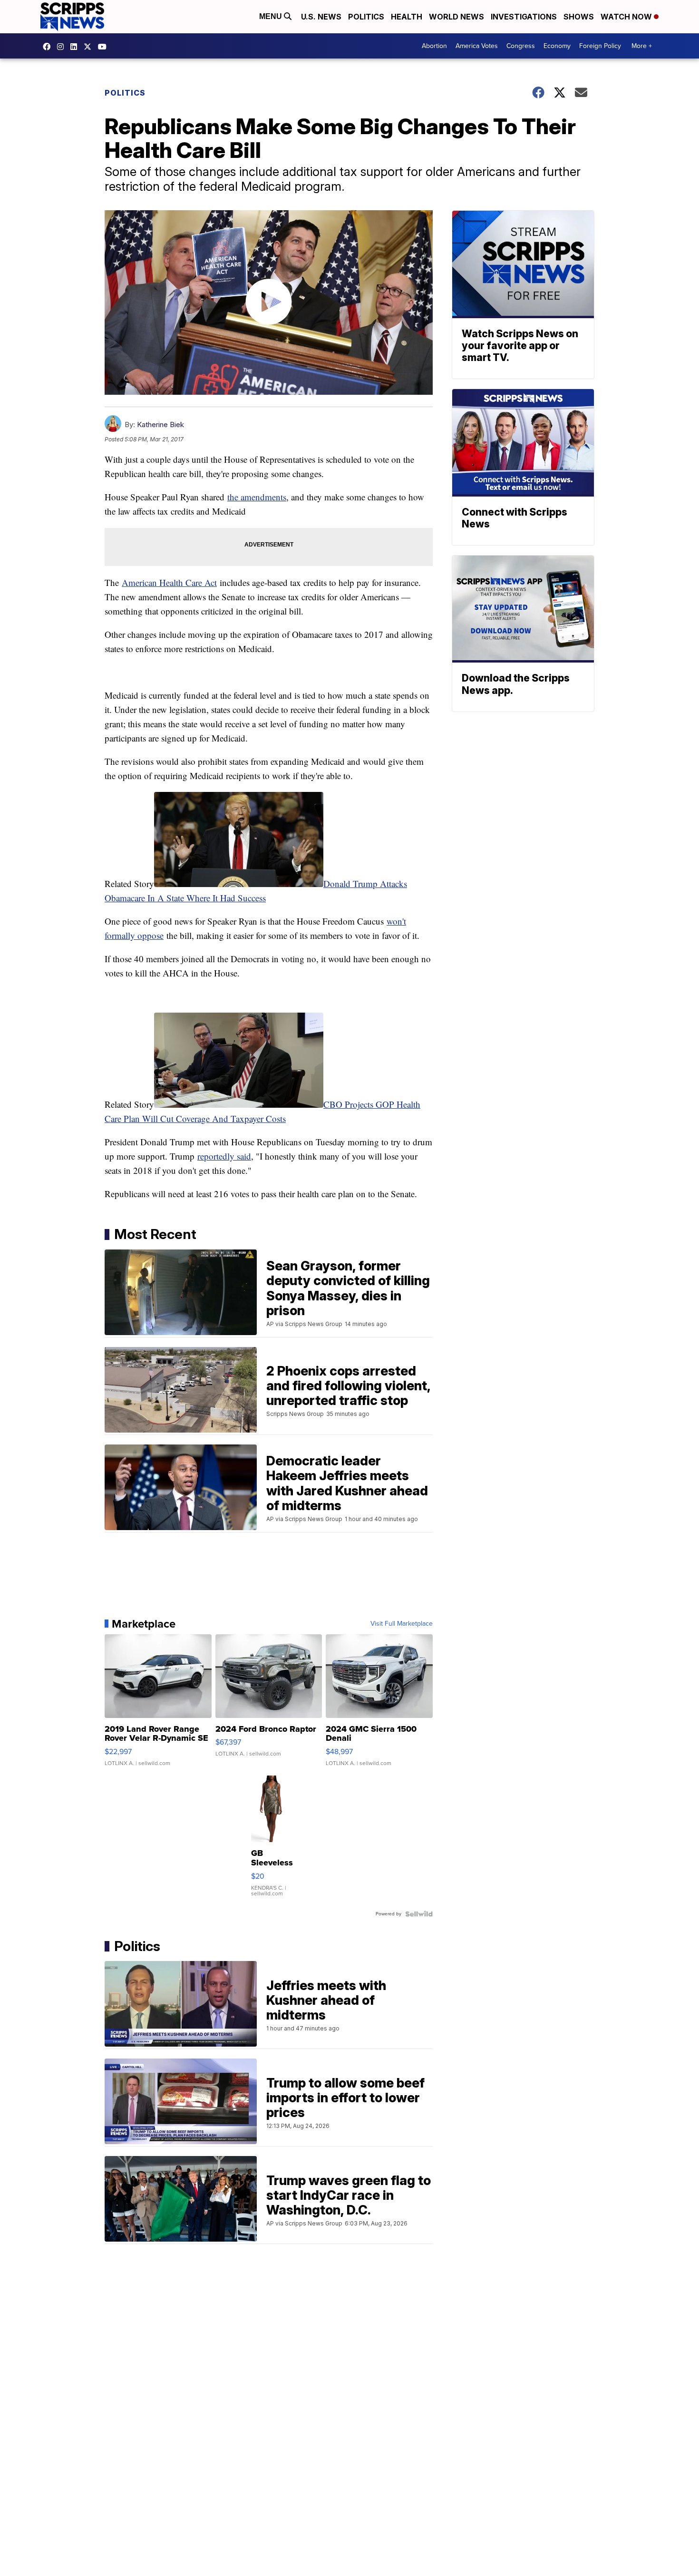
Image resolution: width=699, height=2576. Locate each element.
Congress (521, 46)
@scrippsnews (105, 47)
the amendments (257, 497)
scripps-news (76, 47)
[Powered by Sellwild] (419, 1914)
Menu (272, 16)
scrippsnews (49, 47)
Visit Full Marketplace (402, 1624)
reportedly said (224, 1156)
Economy (557, 46)
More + (642, 46)
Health (407, 17)
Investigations (524, 17)
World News (456, 17)
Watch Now (627, 17)
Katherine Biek (160, 424)
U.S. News (321, 17)
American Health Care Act (169, 582)
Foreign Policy (600, 46)
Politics (366, 17)
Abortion (434, 46)
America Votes (477, 46)
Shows (579, 17)
